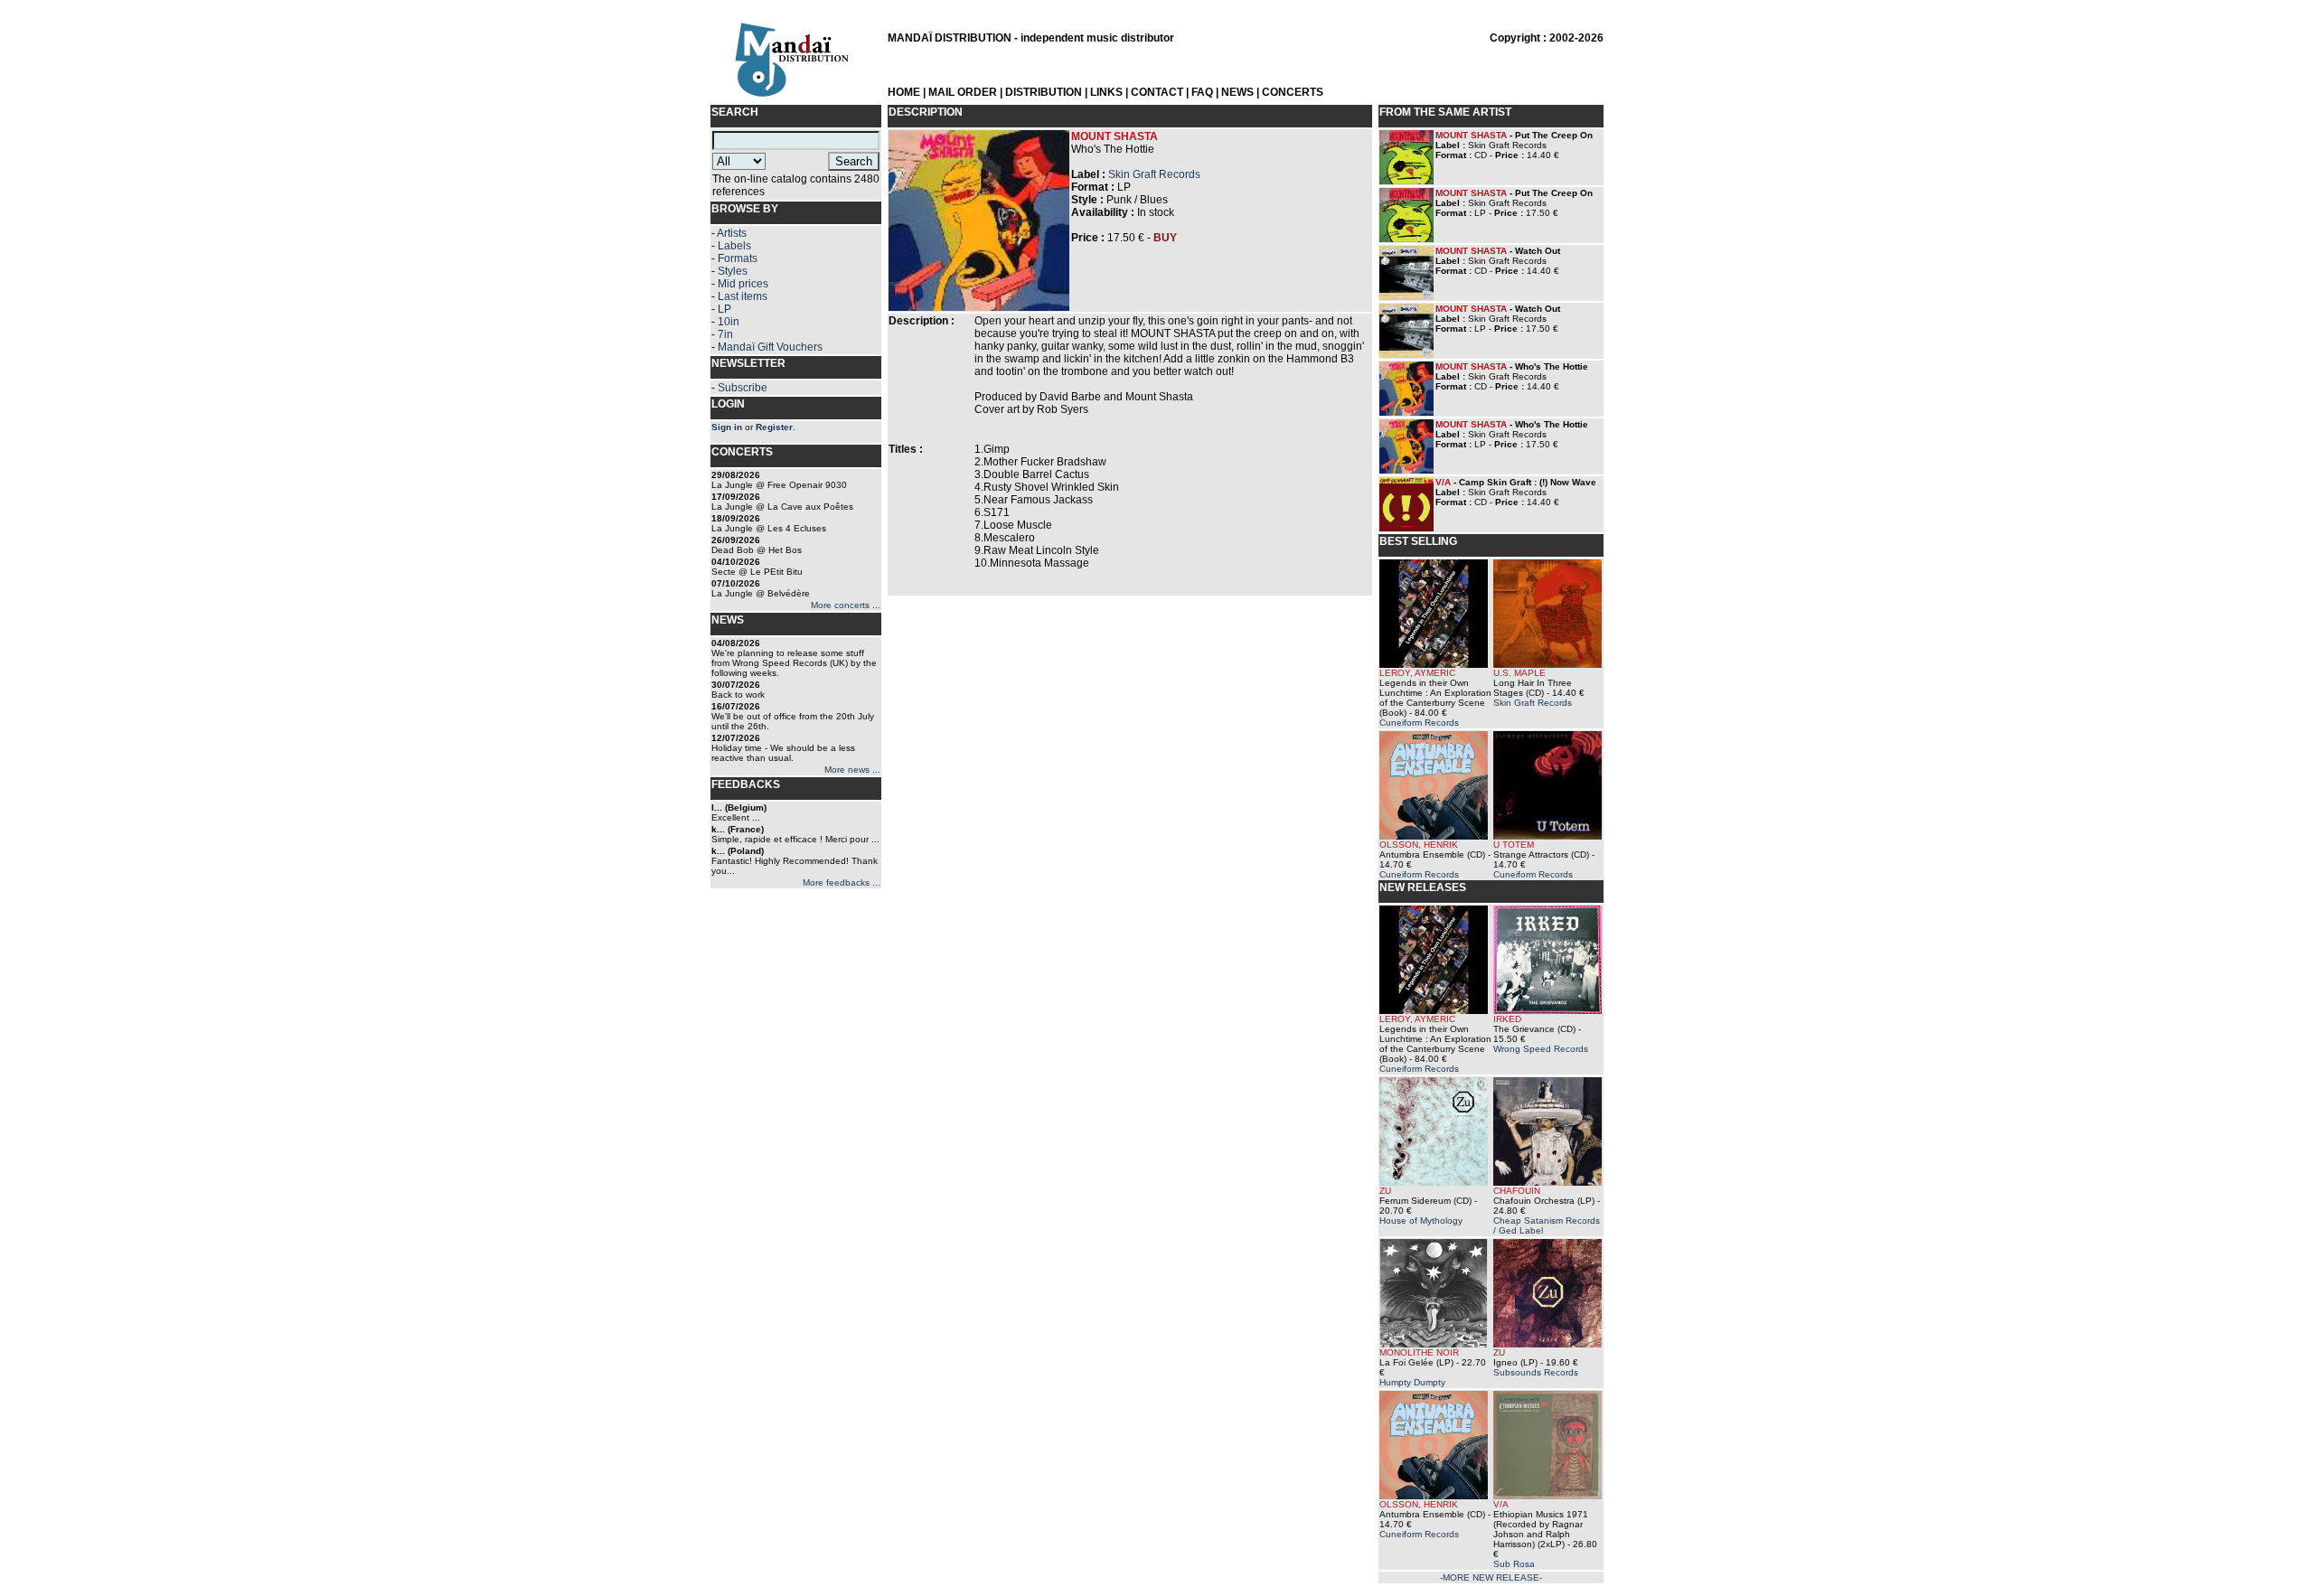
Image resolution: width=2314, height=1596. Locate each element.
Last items (743, 296)
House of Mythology (1421, 1220)
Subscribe (743, 388)
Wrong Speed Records (1541, 1049)
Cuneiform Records (1419, 723)
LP (724, 309)
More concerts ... (846, 605)
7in (725, 334)
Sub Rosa (1514, 1564)
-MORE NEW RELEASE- (1491, 1577)
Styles (733, 271)
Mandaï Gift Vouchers (770, 347)
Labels (734, 246)
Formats (738, 258)
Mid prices (743, 284)
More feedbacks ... (842, 882)
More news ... (852, 770)
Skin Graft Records (1154, 174)
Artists (732, 233)
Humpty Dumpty (1412, 1382)
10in (729, 322)
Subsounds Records (1536, 1372)
